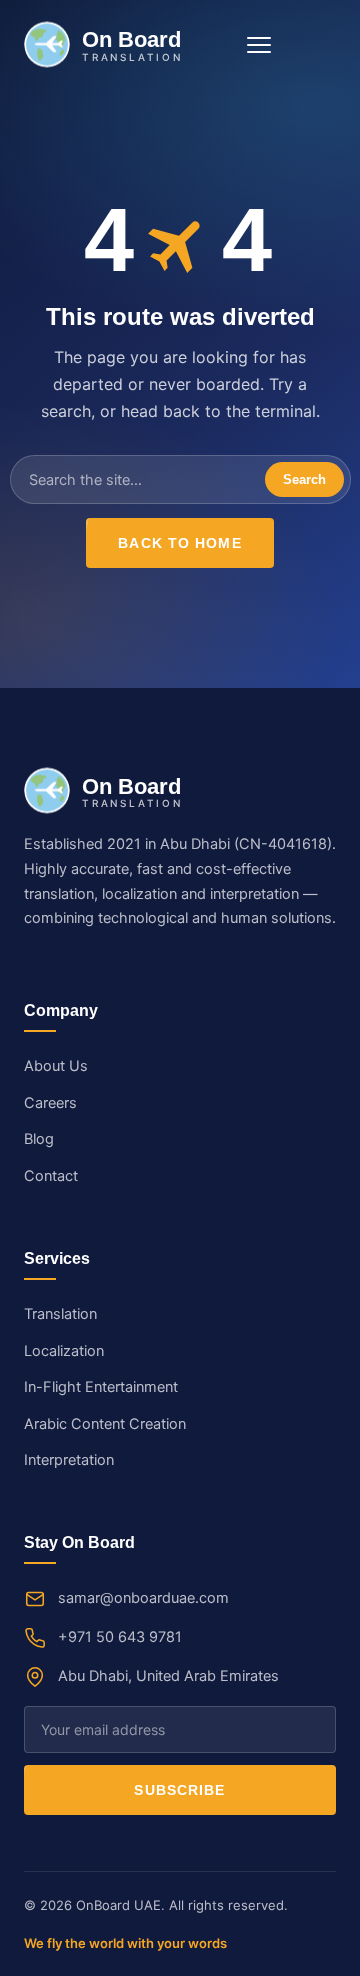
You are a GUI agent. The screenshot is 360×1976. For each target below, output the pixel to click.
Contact (51, 1176)
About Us (56, 1066)
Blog (39, 1139)
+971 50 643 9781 (120, 1637)
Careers (50, 1103)
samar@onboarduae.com (143, 1598)
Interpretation (69, 1460)
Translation (60, 1314)
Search (304, 479)
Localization (64, 1351)
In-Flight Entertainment (101, 1387)
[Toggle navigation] (259, 45)
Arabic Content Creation (105, 1424)
